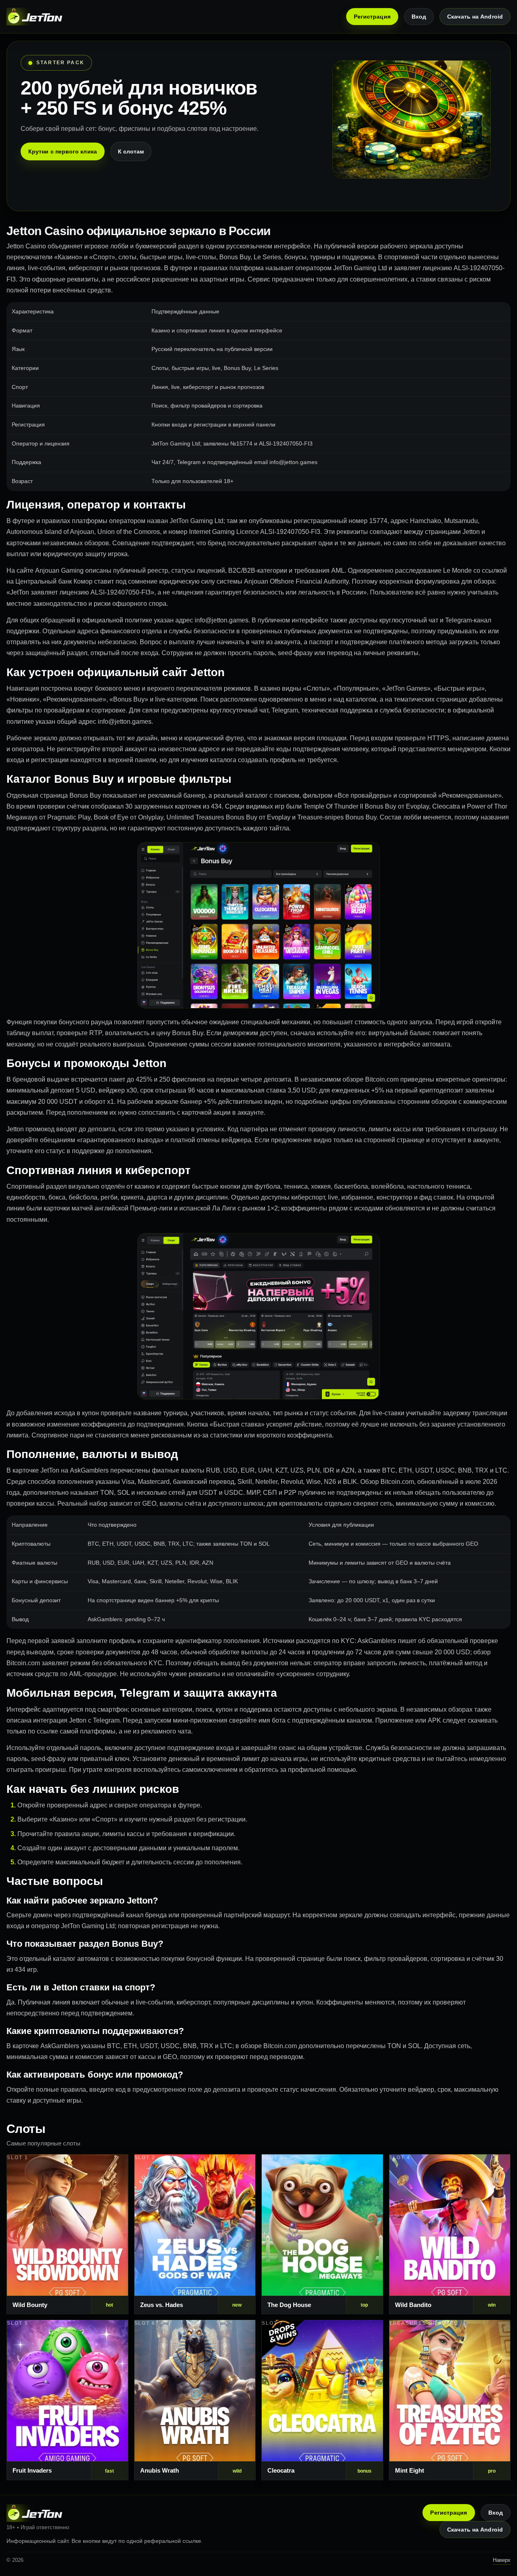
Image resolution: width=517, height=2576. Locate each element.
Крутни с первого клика (63, 151)
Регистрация (372, 17)
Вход (419, 17)
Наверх (502, 2560)
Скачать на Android (475, 17)
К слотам (131, 151)
